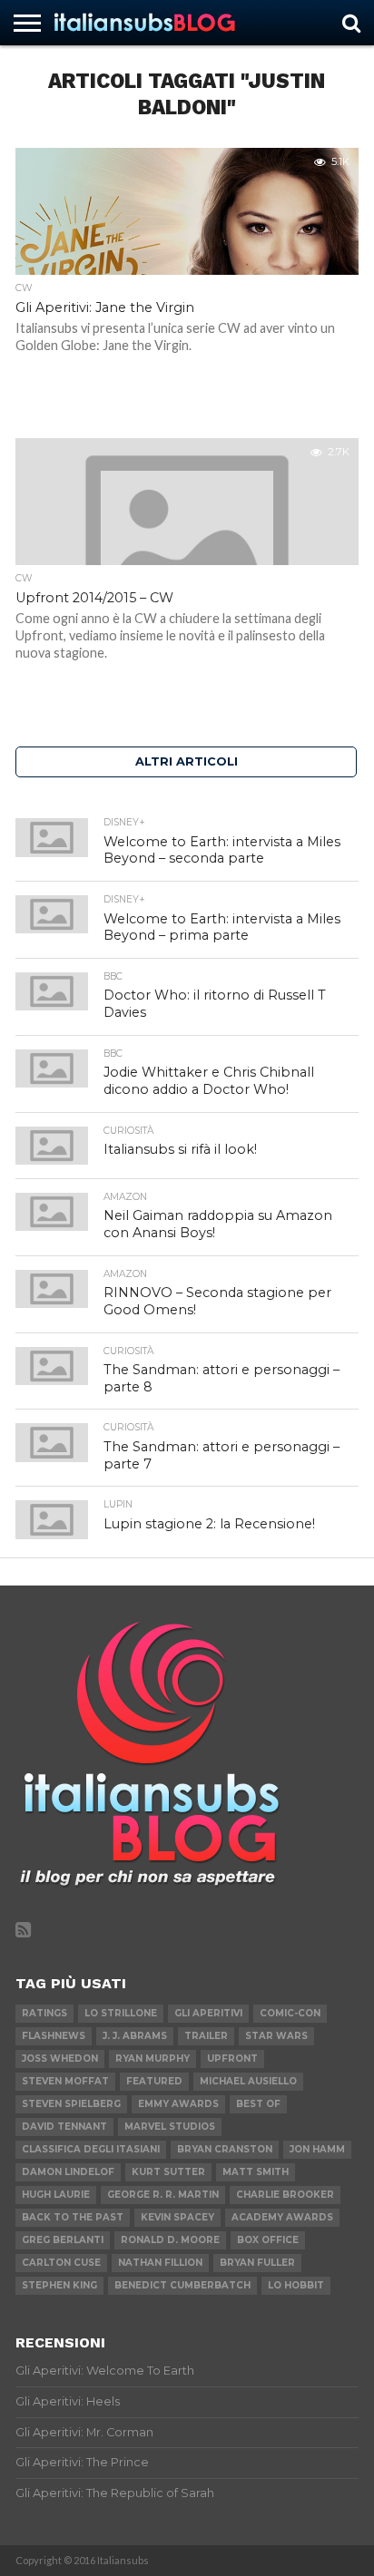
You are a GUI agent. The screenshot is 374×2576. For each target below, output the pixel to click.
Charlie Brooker (285, 2195)
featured (154, 2081)
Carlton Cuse (61, 2263)
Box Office (268, 2240)
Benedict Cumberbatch (182, 2285)
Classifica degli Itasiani (91, 2149)
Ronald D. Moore (170, 2240)
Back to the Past (73, 2217)
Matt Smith (256, 2172)
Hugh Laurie (56, 2195)
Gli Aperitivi (208, 2013)
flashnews (54, 2036)
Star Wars (276, 2036)
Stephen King (59, 2285)
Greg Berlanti (63, 2240)
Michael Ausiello (248, 2081)
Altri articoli (187, 761)
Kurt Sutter (168, 2172)
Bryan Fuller (257, 2263)
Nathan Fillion (160, 2263)
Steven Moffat (65, 2081)
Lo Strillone (121, 2013)
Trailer (206, 2036)
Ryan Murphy (153, 2059)
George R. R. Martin (163, 2195)
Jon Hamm (317, 2149)
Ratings (44, 2013)
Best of (258, 2104)
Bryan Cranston (225, 2149)
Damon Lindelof (68, 2172)
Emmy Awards (178, 2104)
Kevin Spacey (177, 2217)
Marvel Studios (170, 2127)
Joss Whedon (60, 2059)
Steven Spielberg (71, 2104)
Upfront (232, 2059)
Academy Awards (282, 2217)
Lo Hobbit (296, 2285)
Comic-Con (290, 2013)
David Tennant (64, 2127)
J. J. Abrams (135, 2036)
